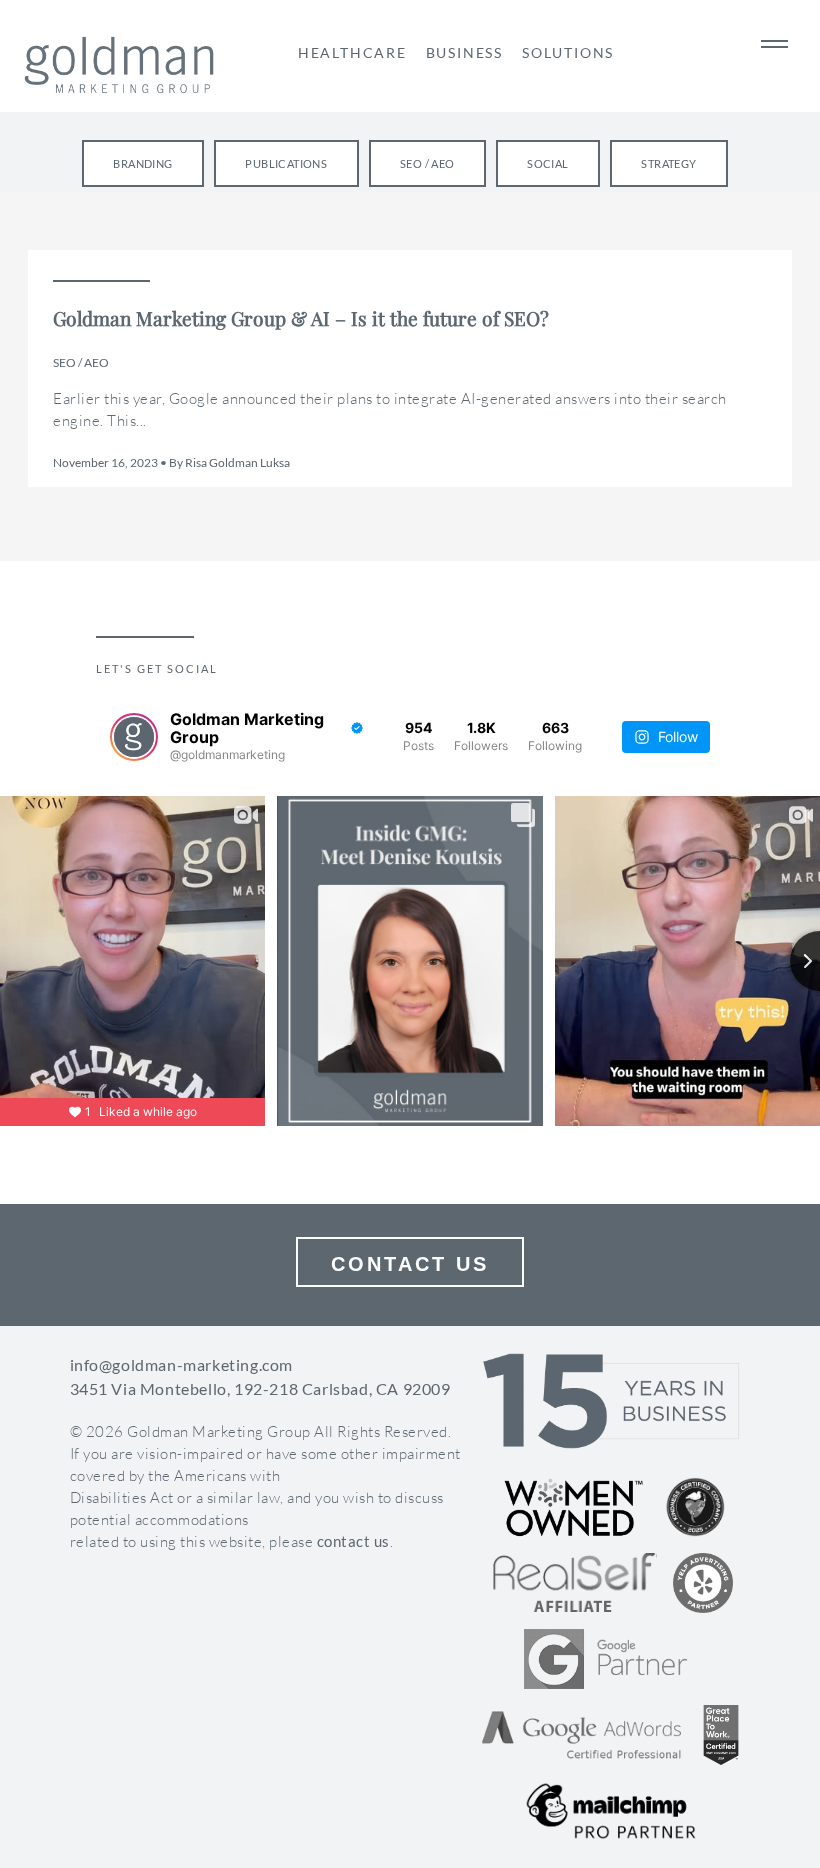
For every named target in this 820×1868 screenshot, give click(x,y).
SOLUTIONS (568, 52)
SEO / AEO (427, 163)
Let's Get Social (157, 669)
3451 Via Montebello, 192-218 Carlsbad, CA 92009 (260, 1388)
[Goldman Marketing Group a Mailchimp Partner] (610, 1811)
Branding (142, 163)
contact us (353, 1541)
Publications (286, 163)
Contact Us (410, 1264)
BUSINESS (464, 52)
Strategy (668, 163)
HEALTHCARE (352, 52)
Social (547, 163)
